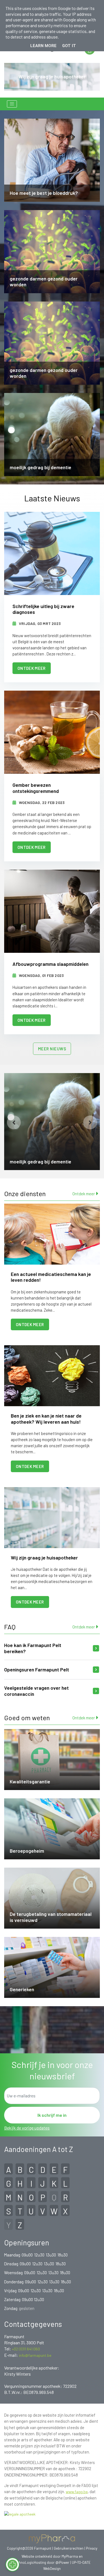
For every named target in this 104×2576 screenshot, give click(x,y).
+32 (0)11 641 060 (26, 2349)
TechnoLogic (24, 2562)
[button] (14, 1122)
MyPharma (70, 2556)
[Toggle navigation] (12, 104)
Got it (69, 46)
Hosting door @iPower (52, 2562)
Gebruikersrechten (69, 2548)
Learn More (43, 46)
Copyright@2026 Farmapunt (29, 2548)
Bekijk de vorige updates (27, 2128)
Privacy (92, 2548)
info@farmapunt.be (35, 2355)
